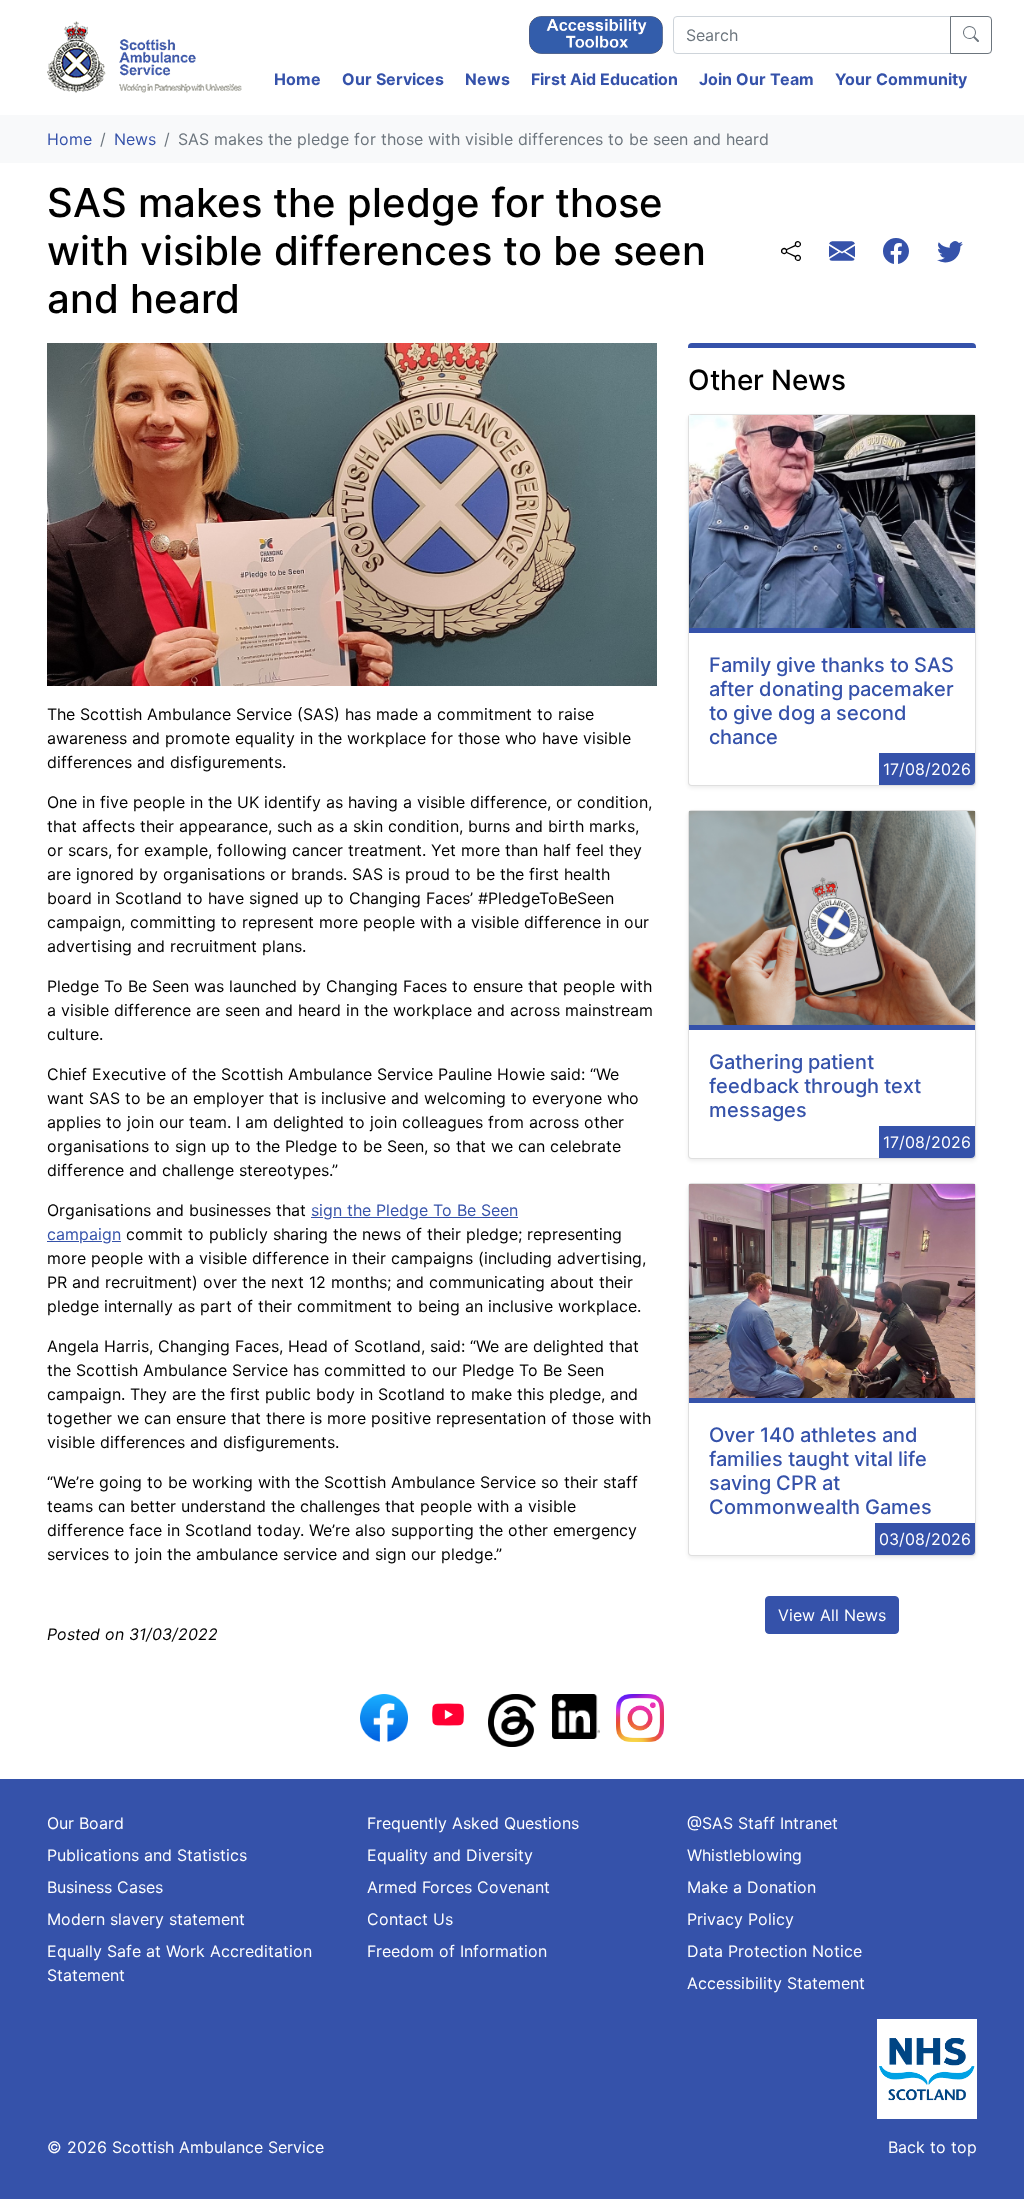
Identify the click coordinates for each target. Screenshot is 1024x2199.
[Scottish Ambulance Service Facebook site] (384, 1716)
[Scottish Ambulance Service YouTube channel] (448, 1713)
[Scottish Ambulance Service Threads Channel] (512, 1719)
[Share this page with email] (842, 253)
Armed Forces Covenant (458, 1887)
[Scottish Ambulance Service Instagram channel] (640, 1716)
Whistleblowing (744, 1855)
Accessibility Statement (776, 1983)
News (487, 79)
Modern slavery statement (146, 1919)
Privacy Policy (740, 1919)
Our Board (85, 1823)
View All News (832, 1615)
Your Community (901, 79)
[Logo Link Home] (147, 57)
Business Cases (105, 1887)
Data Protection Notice (774, 1951)
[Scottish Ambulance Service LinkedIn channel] (576, 1715)
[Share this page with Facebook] (896, 253)
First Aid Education (604, 79)
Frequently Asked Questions (473, 1823)
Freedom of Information (457, 1951)
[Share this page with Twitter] (950, 253)
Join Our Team (756, 79)
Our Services (393, 79)
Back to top (932, 2147)
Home (297, 79)
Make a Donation (751, 1887)
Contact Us (410, 1919)
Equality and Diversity (450, 1855)
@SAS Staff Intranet (762, 1823)
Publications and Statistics (147, 1855)
